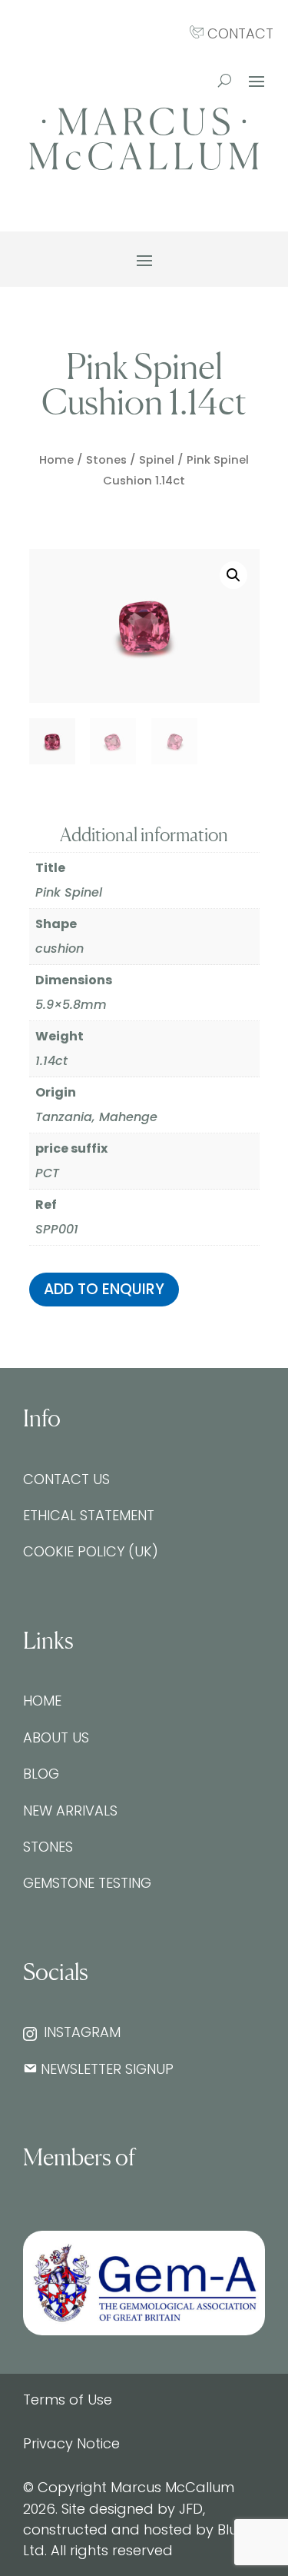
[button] (233, 575)
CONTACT (238, 33)
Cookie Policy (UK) (91, 1551)
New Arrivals (70, 1811)
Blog (41, 1774)
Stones (106, 460)
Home (56, 460)
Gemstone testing (87, 1883)
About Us (56, 1737)
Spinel (157, 460)
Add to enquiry (104, 1289)
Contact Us (66, 1479)
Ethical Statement (89, 1515)
